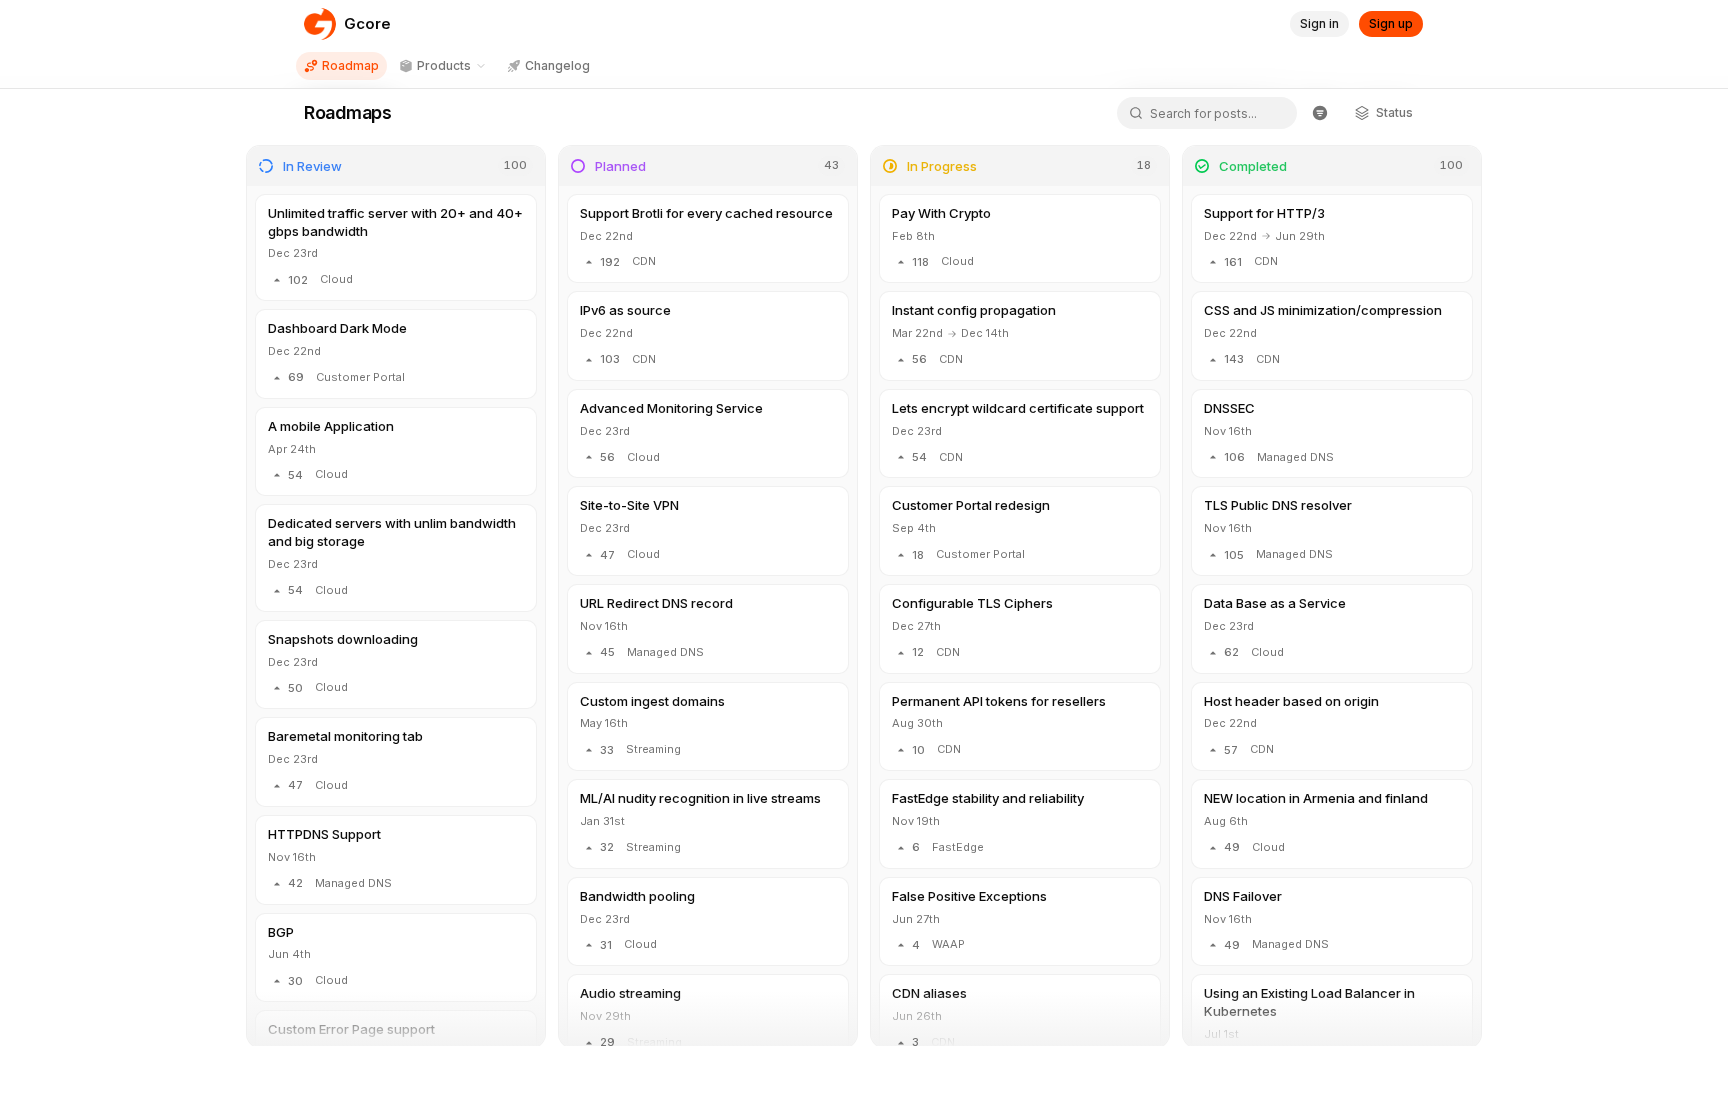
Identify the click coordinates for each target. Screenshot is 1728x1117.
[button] (396, 247)
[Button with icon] (1320, 113)
